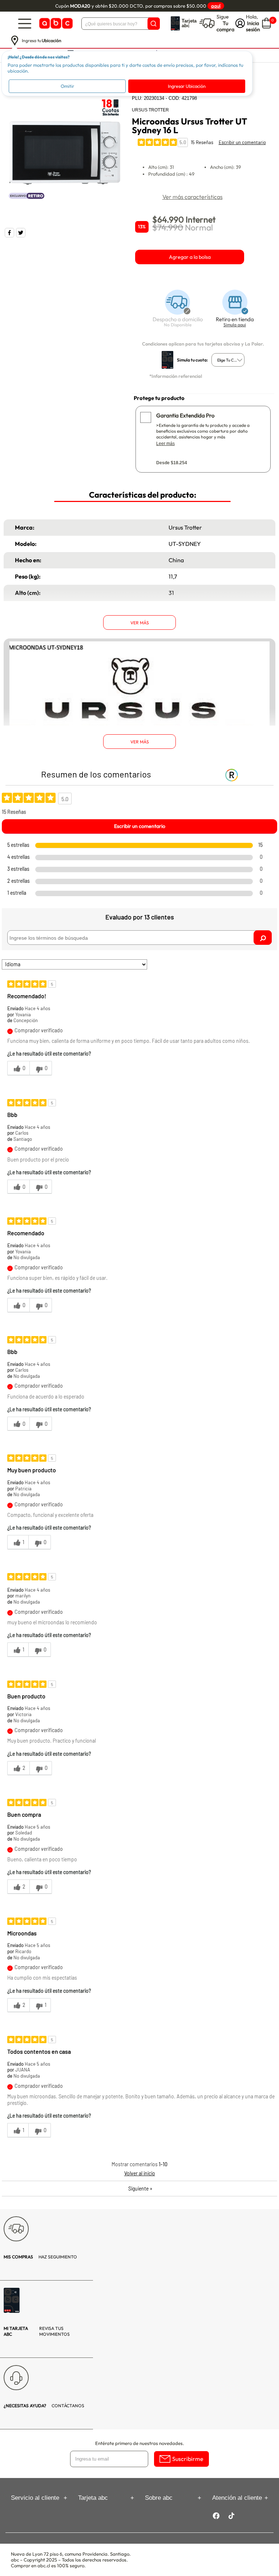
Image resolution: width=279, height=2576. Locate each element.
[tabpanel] (64, 154)
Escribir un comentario (242, 142)
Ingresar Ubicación (187, 86)
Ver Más (140, 623)
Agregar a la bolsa (190, 257)
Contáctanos (44, 2406)
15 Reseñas (202, 142)
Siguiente (140, 2189)
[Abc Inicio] (55, 23)
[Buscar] (154, 24)
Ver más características (193, 197)
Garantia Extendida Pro (185, 415)
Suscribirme (188, 2459)
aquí (216, 6)
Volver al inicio (140, 2173)
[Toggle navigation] (25, 23)
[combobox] (228, 360)
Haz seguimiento (40, 2257)
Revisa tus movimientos (37, 2331)
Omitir (67, 86)
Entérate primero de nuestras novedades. (140, 2443)
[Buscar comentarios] (263, 938)
